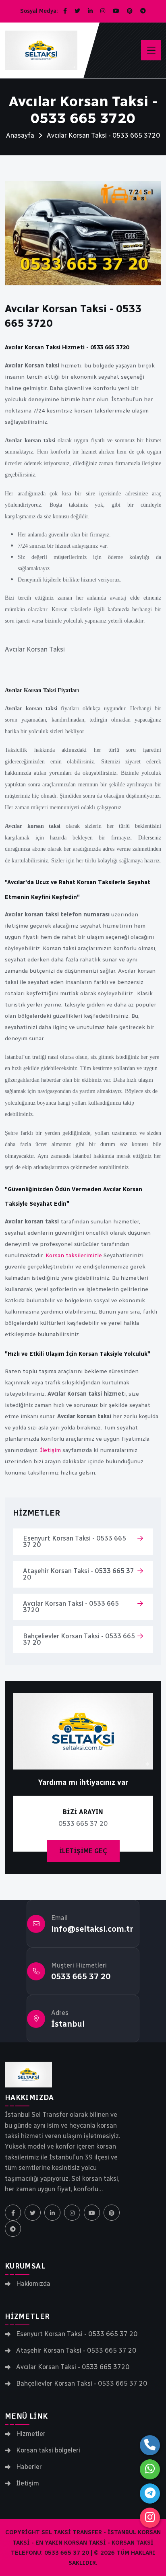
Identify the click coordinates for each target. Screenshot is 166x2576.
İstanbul (68, 2024)
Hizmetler (31, 2434)
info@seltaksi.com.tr (92, 1929)
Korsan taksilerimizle (74, 1255)
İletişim (50, 1450)
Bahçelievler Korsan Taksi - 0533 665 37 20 (79, 1639)
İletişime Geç (83, 1851)
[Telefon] (150, 2445)
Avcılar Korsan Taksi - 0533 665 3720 (71, 1607)
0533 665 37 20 (81, 1976)
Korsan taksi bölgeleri (48, 2450)
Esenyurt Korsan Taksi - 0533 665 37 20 (75, 1542)
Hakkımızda (33, 2284)
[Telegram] (150, 2494)
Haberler (29, 2467)
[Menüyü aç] (151, 50)
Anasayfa (20, 135)
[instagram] (150, 2518)
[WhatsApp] (150, 2469)
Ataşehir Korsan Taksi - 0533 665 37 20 (79, 1574)
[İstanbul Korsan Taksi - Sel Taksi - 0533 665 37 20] (28, 2075)
